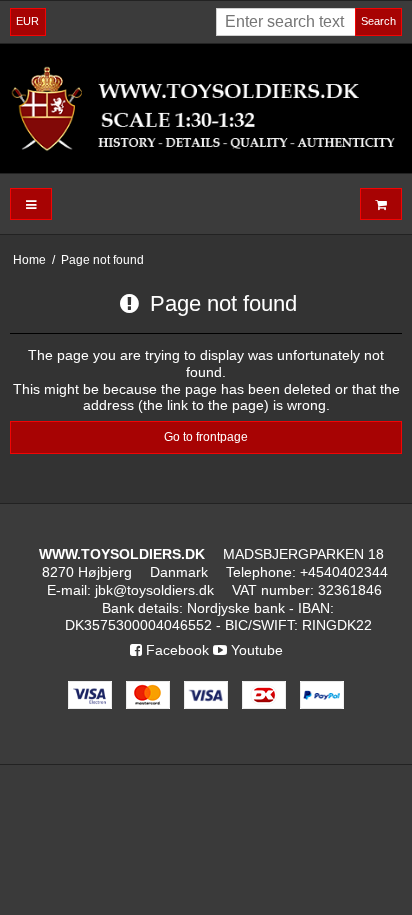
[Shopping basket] (381, 204)
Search (378, 21)
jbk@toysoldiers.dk (154, 590)
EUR (27, 21)
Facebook (175, 650)
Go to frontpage (206, 437)
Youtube (255, 650)
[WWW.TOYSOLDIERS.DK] (206, 108)
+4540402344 (344, 572)
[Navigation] (31, 204)
